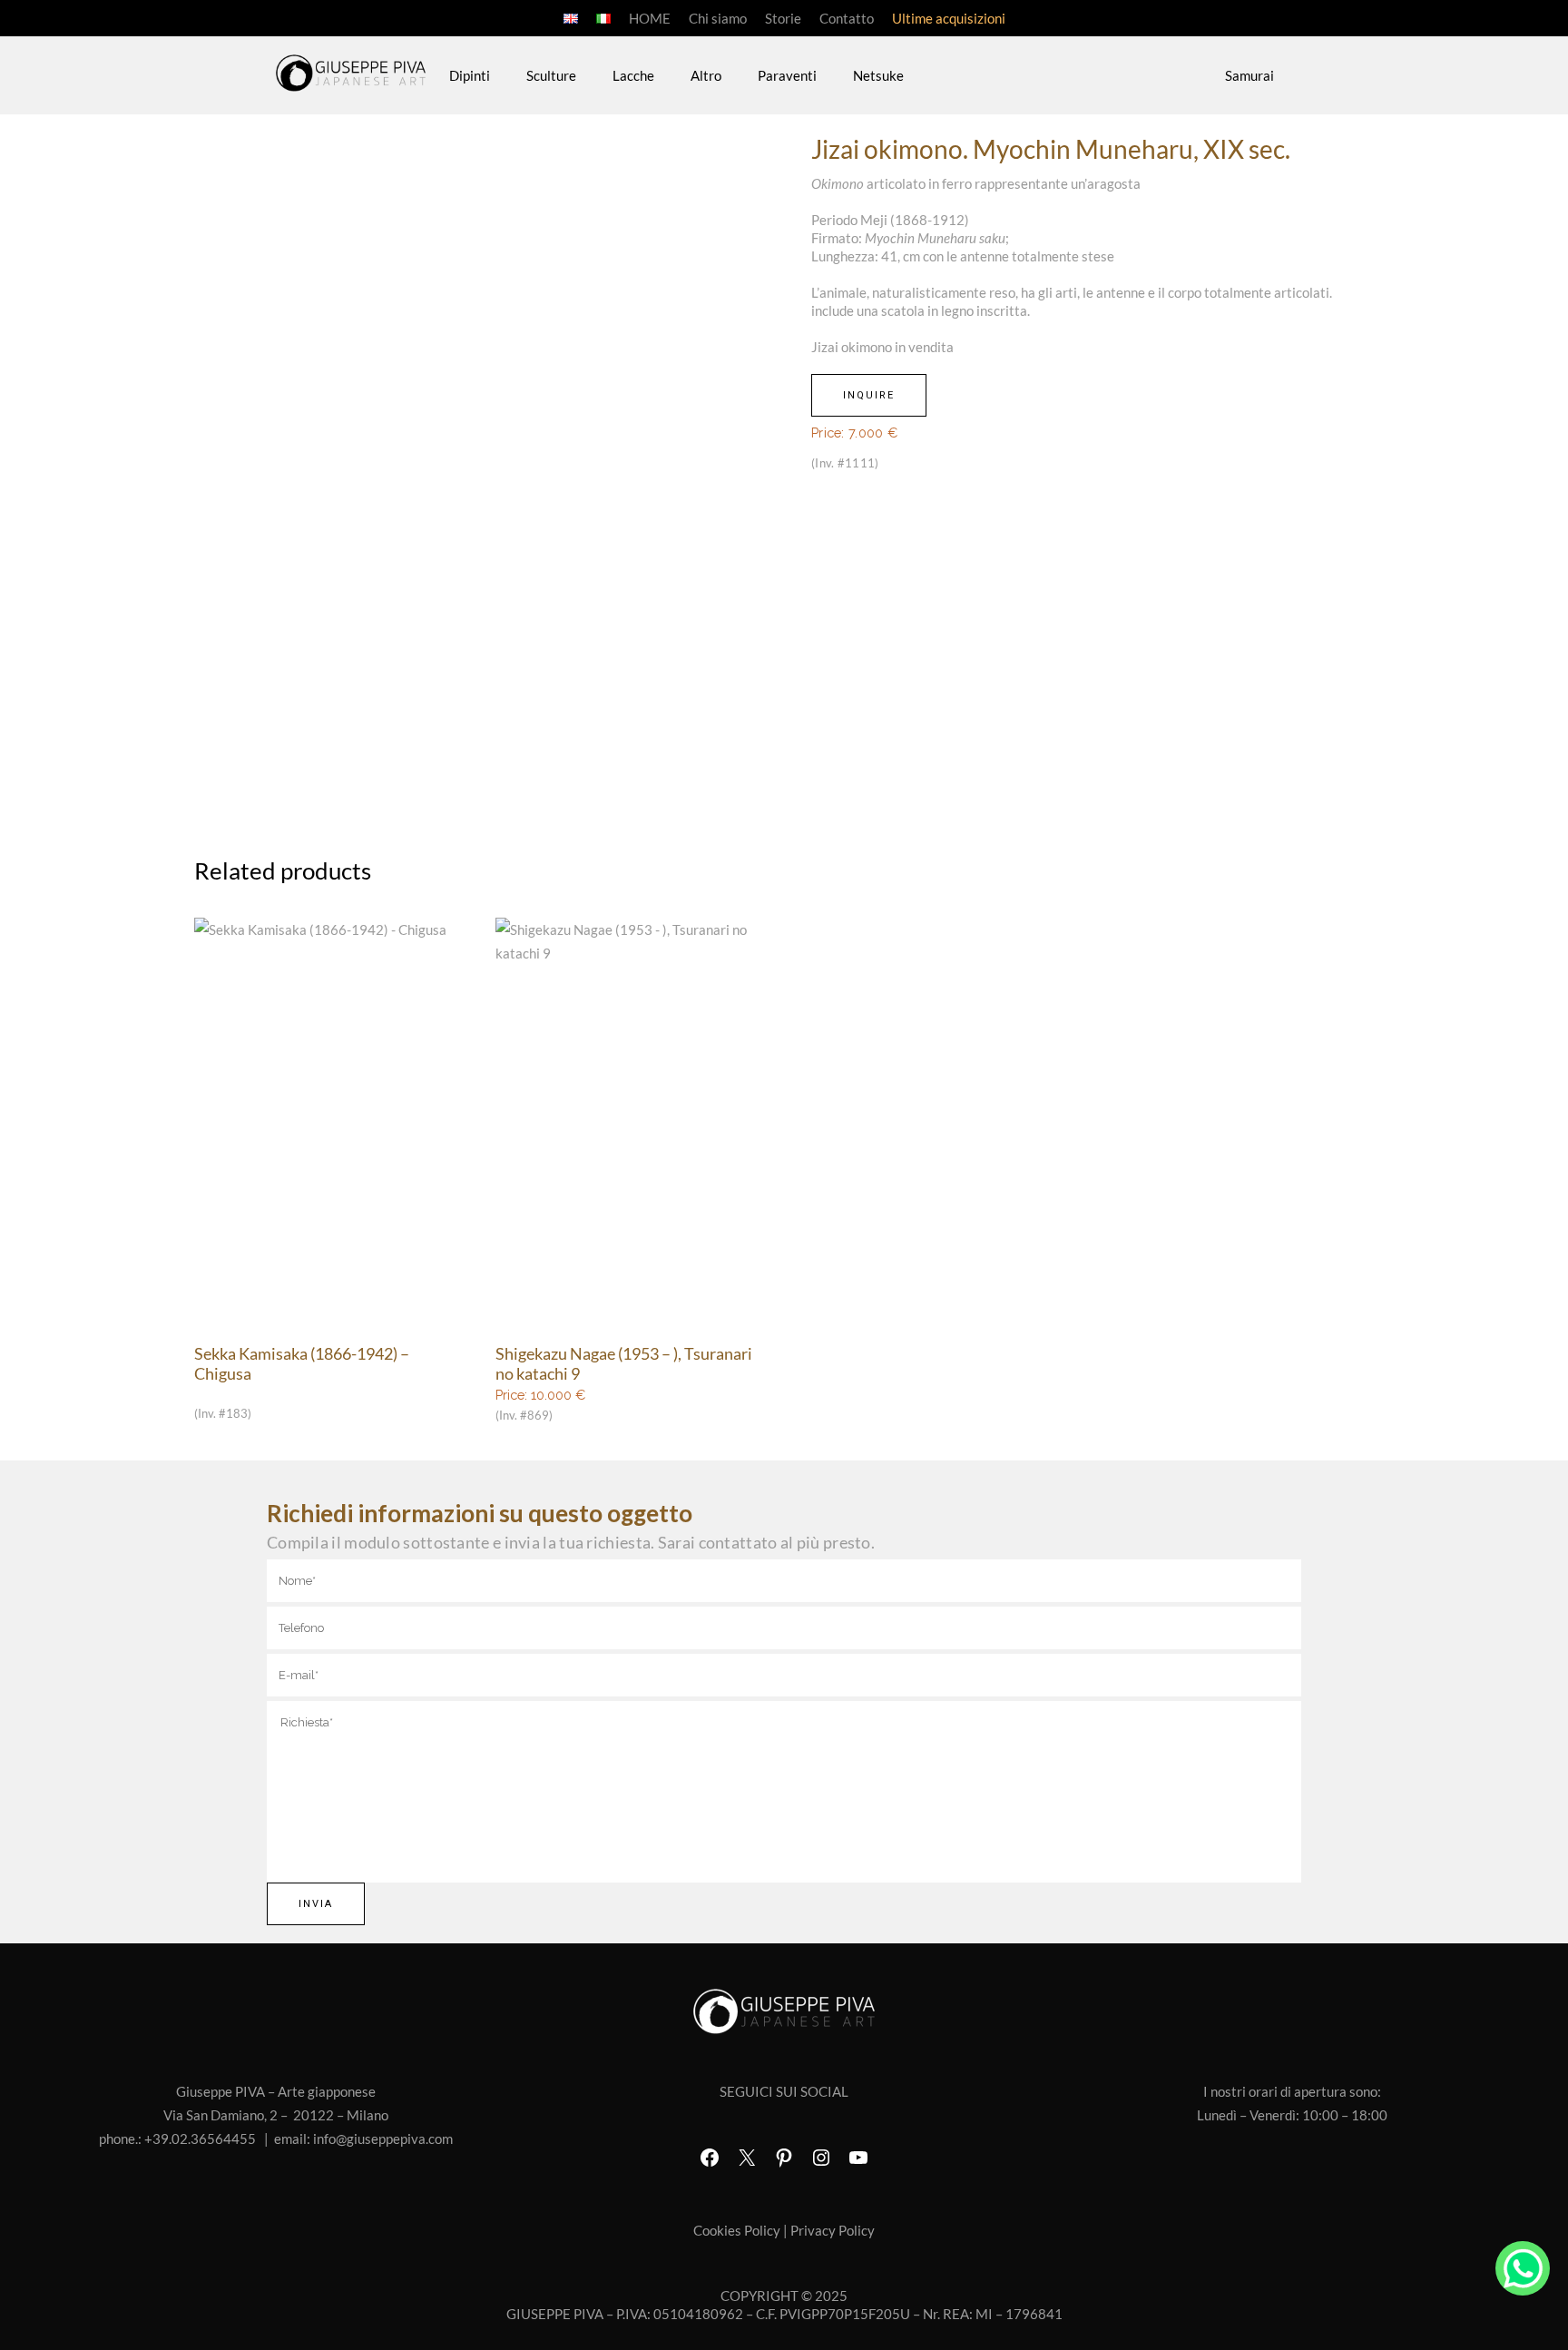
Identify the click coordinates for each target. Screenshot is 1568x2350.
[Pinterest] (784, 2158)
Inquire (869, 395)
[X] (747, 2158)
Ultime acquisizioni (949, 18)
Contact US (1523, 2268)
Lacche (633, 75)
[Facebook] (710, 2158)
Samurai (1249, 75)
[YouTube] (858, 2158)
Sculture (551, 75)
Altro (706, 75)
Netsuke (878, 75)
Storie (783, 18)
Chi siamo (718, 18)
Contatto (847, 18)
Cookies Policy (737, 2230)
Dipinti (470, 75)
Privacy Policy (833, 2230)
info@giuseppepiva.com (383, 2139)
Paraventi (787, 75)
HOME (650, 18)
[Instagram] (821, 2158)
